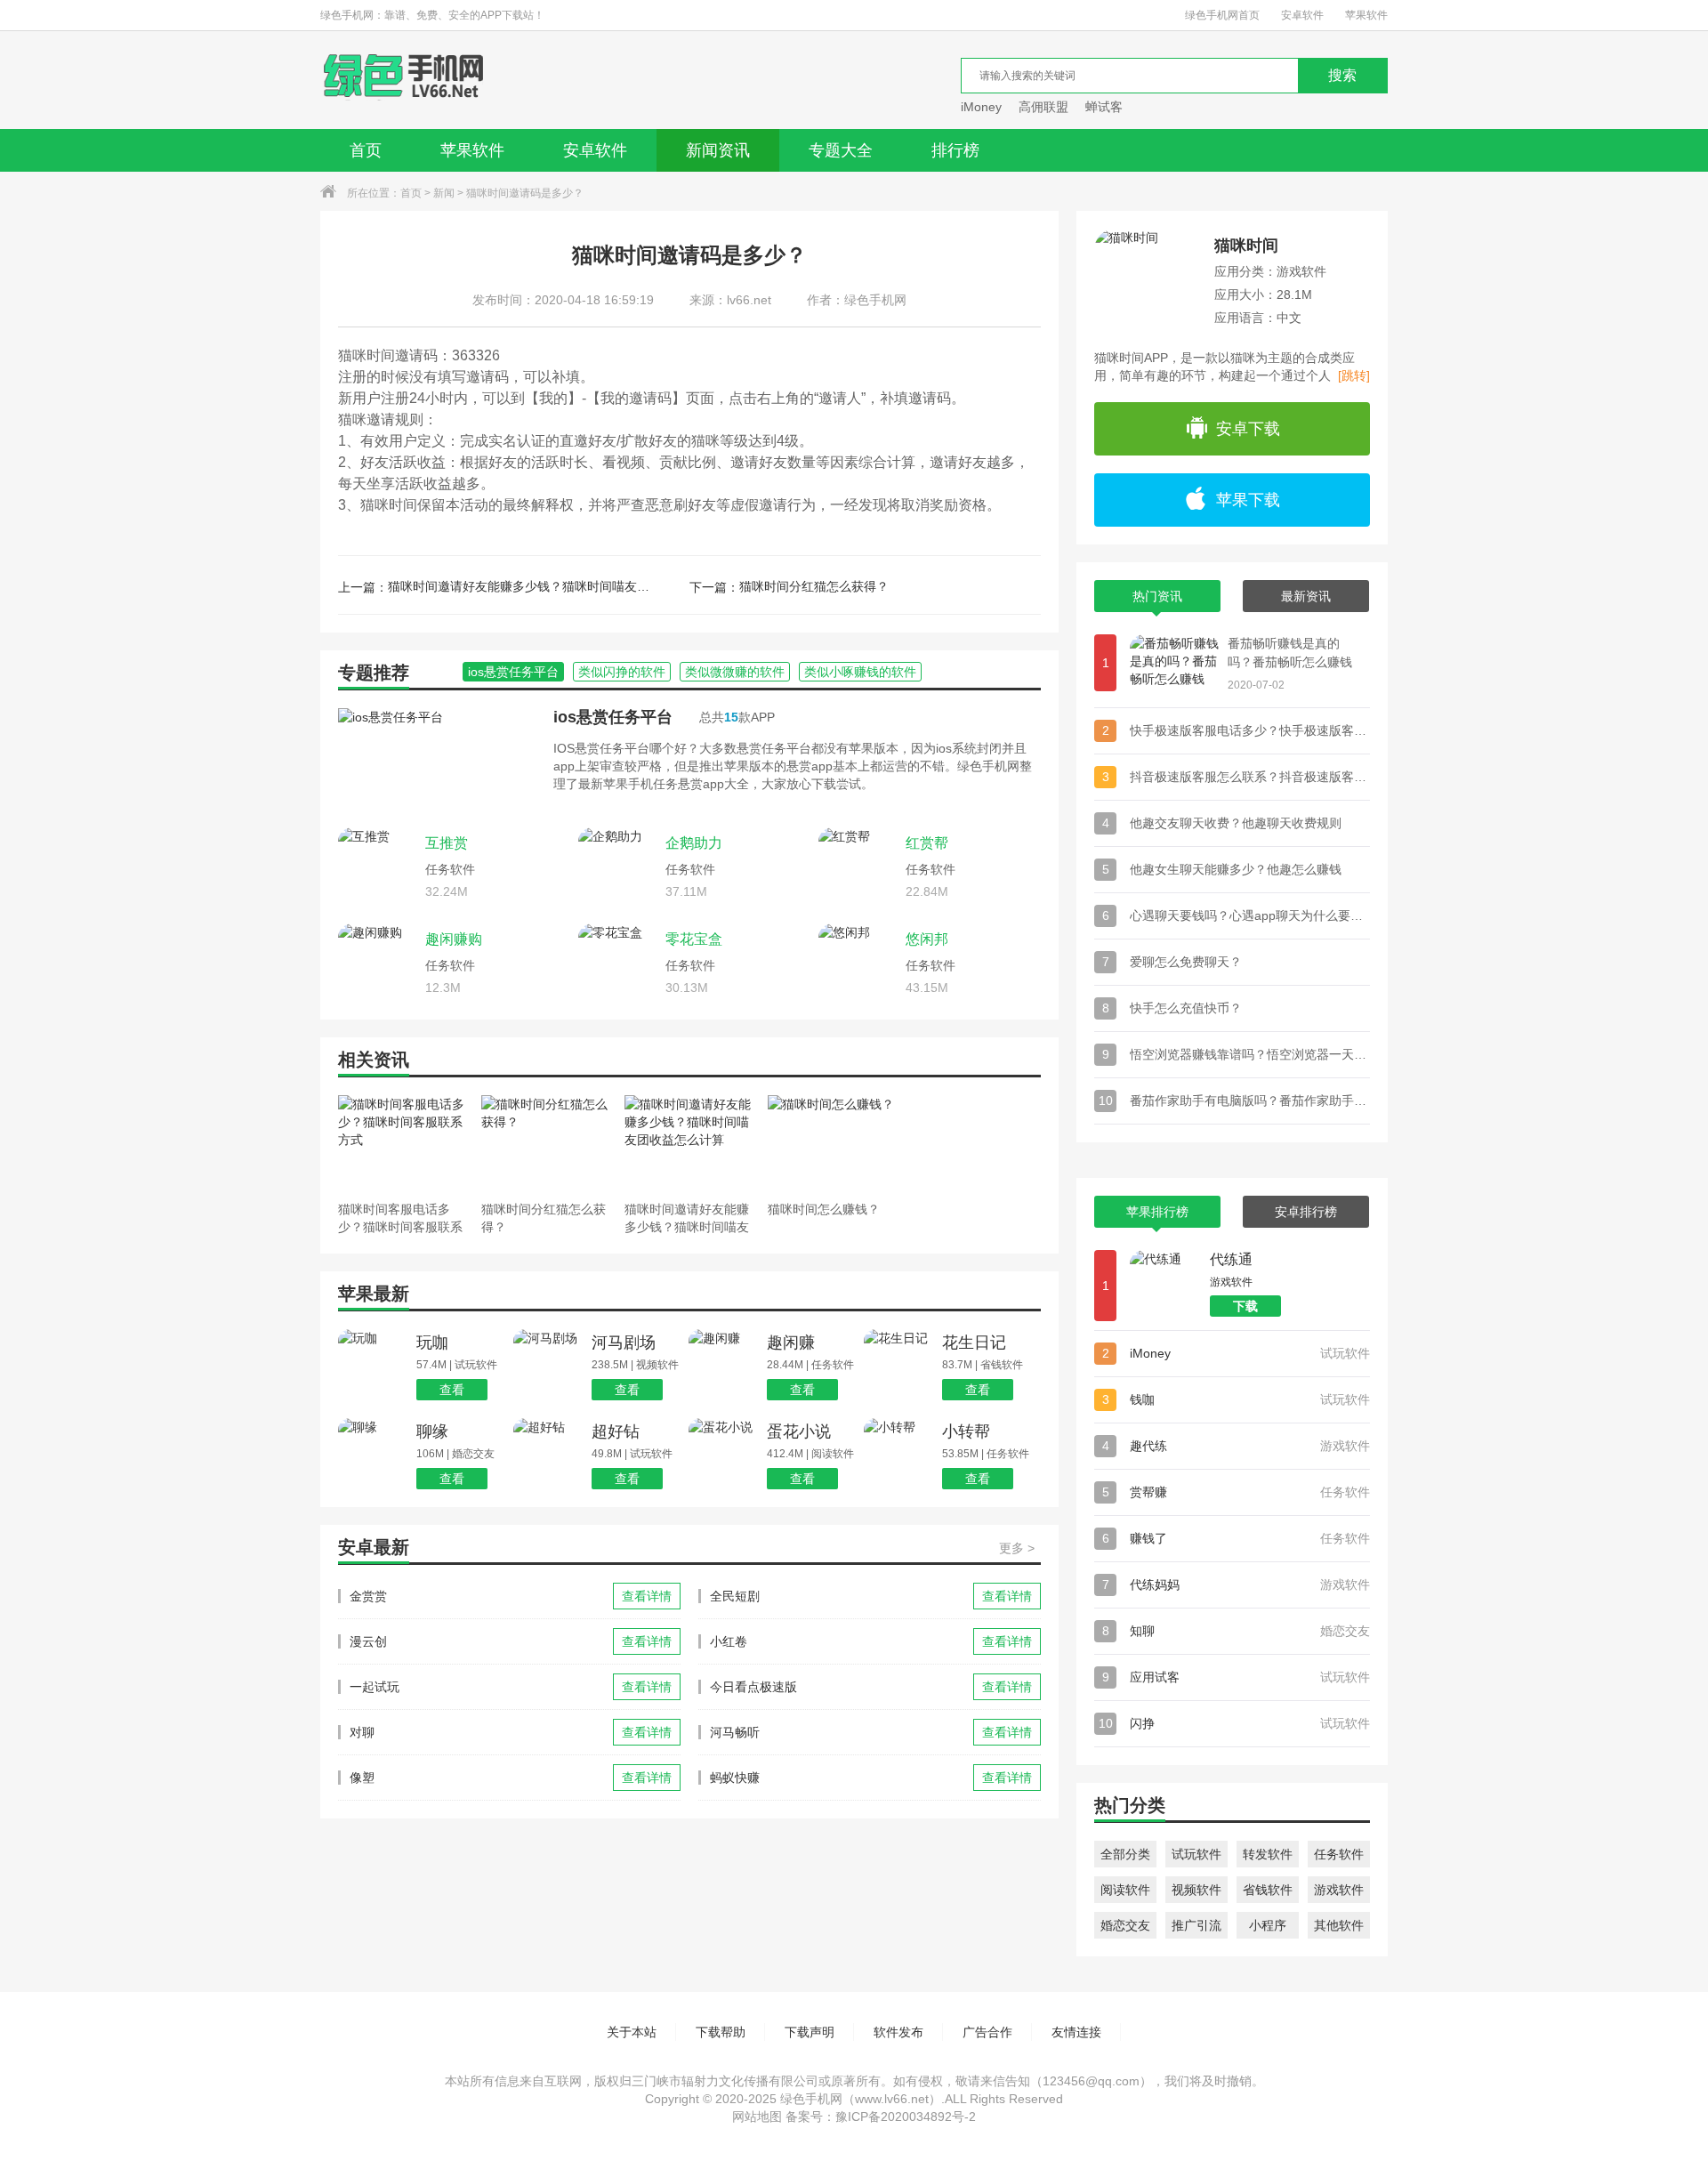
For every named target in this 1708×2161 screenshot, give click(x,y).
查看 (452, 1390)
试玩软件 (1196, 1854)
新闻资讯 (718, 150)
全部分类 (1125, 1854)
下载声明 (810, 2032)
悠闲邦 (927, 939)
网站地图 (757, 2117)
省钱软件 (1268, 1890)
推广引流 (1196, 1925)
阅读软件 (1125, 1890)
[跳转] (1354, 375)
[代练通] (1165, 1286)
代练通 (1231, 1259)
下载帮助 (721, 2032)
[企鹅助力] (617, 867)
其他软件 (1339, 1925)
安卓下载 (1248, 429)
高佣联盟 (1043, 107)
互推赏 (447, 843)
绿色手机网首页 (1222, 15)
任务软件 (1339, 1854)
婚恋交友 (1125, 1925)
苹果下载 (1248, 500)
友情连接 (1076, 2032)
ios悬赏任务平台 (613, 717)
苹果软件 (1366, 15)
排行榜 (955, 150)
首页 (366, 150)
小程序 (1268, 1925)
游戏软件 (1339, 1890)
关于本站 (632, 2032)
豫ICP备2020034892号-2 (906, 2117)
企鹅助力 (694, 843)
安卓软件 (1302, 15)
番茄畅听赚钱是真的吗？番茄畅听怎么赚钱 (1290, 653)
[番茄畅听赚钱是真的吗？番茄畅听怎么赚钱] (1174, 663)
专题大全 (841, 150)
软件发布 (898, 2032)
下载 (1245, 1306)
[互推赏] (377, 867)
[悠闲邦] (858, 963)
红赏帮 (927, 843)
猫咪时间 (1246, 246)
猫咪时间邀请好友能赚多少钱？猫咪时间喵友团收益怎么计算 (521, 586)
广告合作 (987, 2032)
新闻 (444, 193)
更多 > (1017, 1548)
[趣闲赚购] (377, 963)
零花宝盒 (694, 939)
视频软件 (1196, 1890)
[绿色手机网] (403, 80)
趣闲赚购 (454, 939)
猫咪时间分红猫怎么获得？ (814, 586)
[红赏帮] (858, 867)
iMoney (981, 107)
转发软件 (1268, 1854)
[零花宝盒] (617, 963)
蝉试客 (1104, 107)
